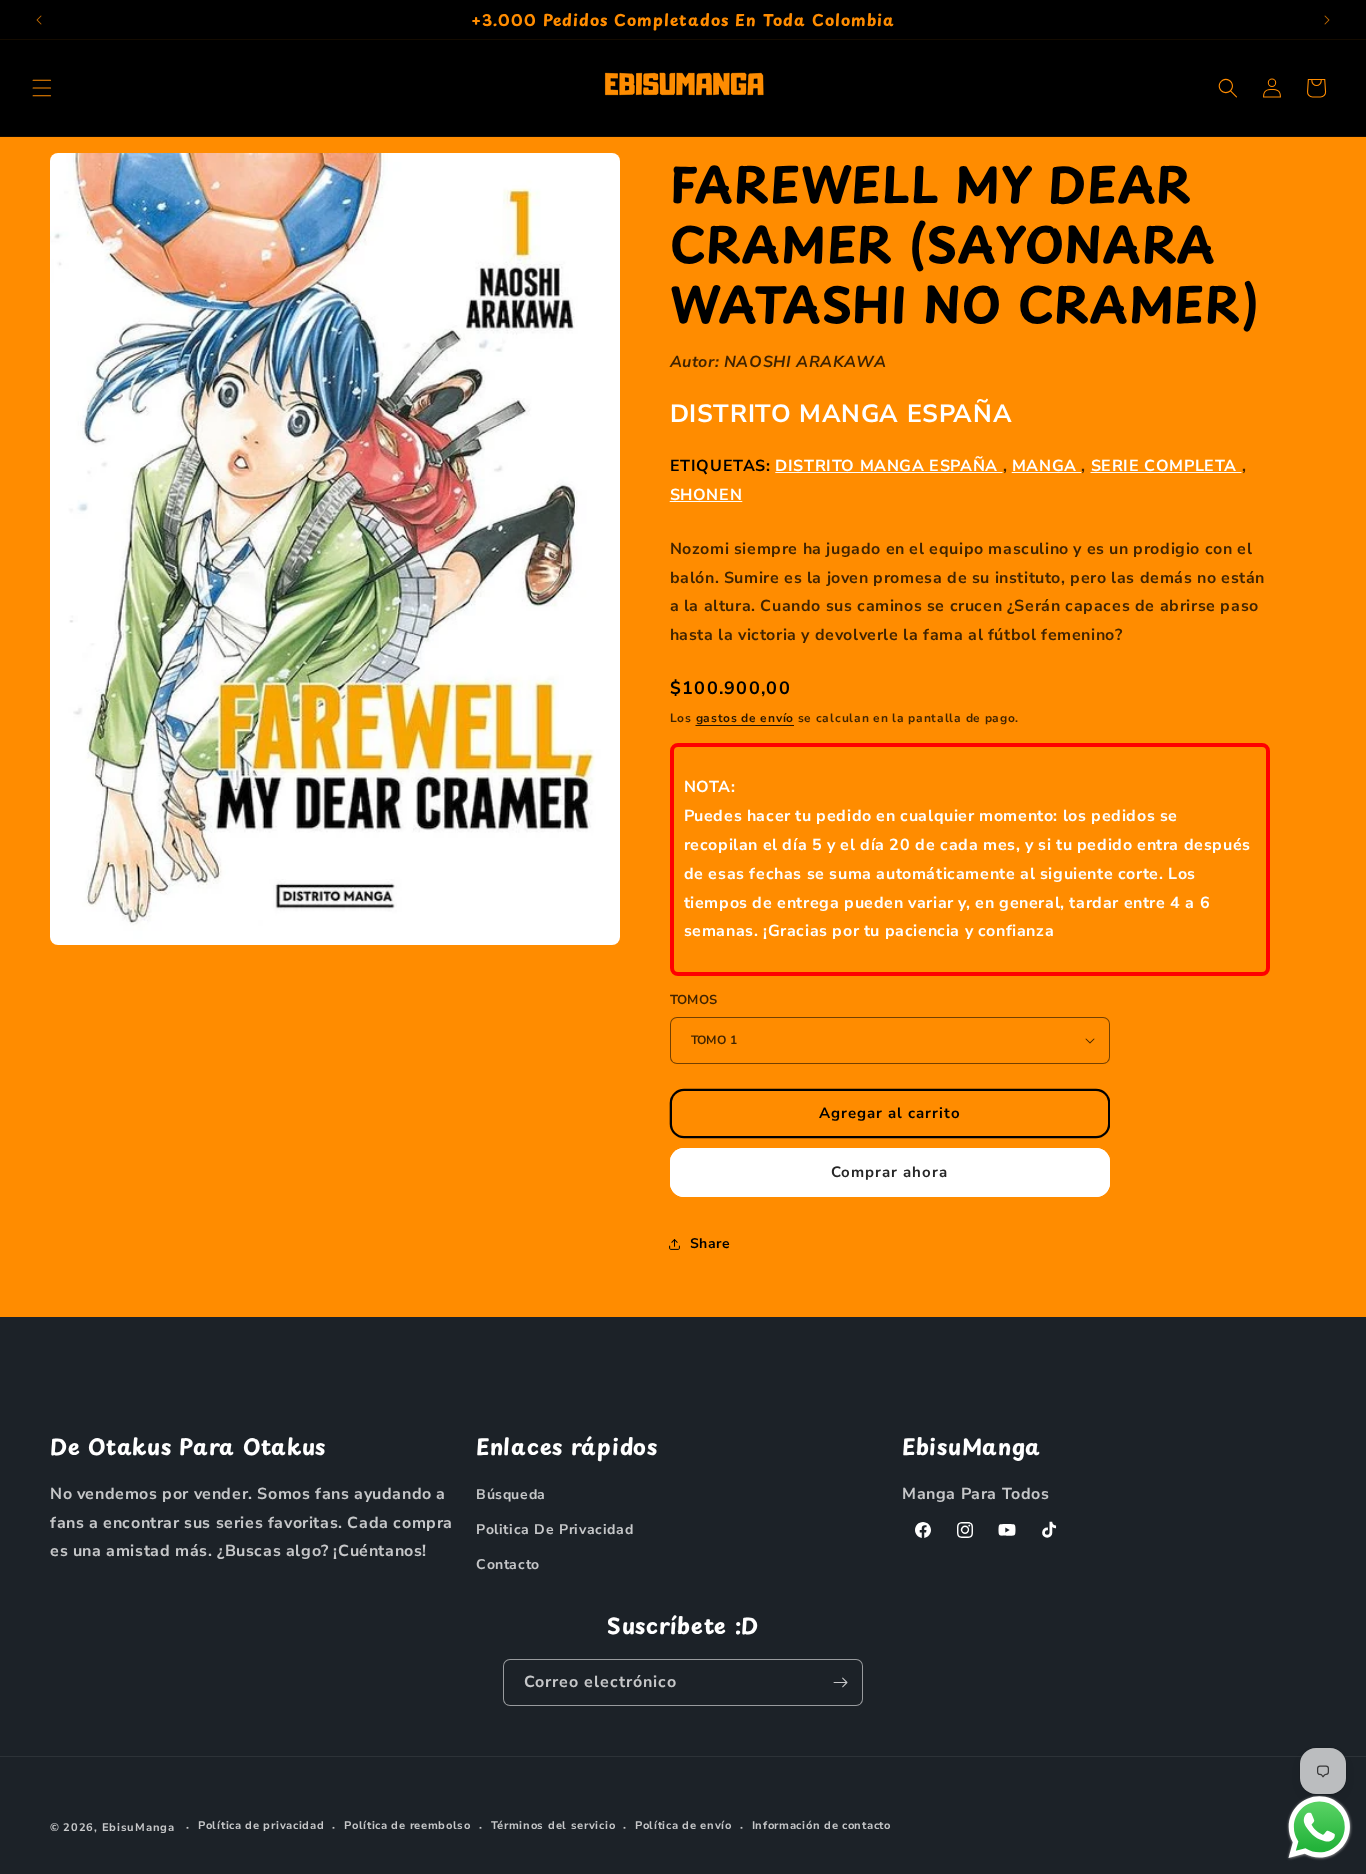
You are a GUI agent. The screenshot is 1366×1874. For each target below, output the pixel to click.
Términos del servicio (553, 1826)
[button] (42, 88)
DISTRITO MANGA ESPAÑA (841, 414)
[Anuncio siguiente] (1327, 20)
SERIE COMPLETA (1166, 466)
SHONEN (706, 495)
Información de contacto (821, 1826)
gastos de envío (745, 718)
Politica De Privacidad (554, 1529)
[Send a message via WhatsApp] (1319, 1827)
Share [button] (710, 1243)
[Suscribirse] (840, 1682)
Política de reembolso (407, 1826)
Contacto (508, 1564)
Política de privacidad (261, 1826)
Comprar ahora (889, 1172)
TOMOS (694, 1000)
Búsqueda (511, 1494)
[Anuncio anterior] (39, 20)
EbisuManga (138, 1827)
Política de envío (683, 1826)
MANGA (1047, 466)
